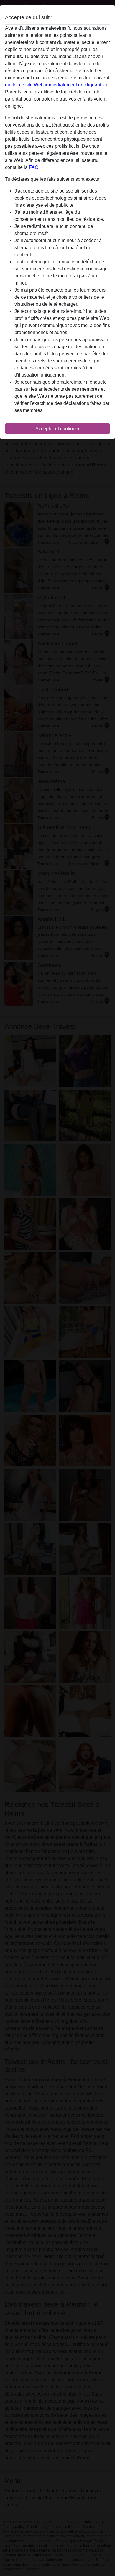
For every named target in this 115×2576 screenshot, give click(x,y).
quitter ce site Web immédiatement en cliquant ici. (57, 85)
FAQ (34, 167)
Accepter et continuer (57, 429)
